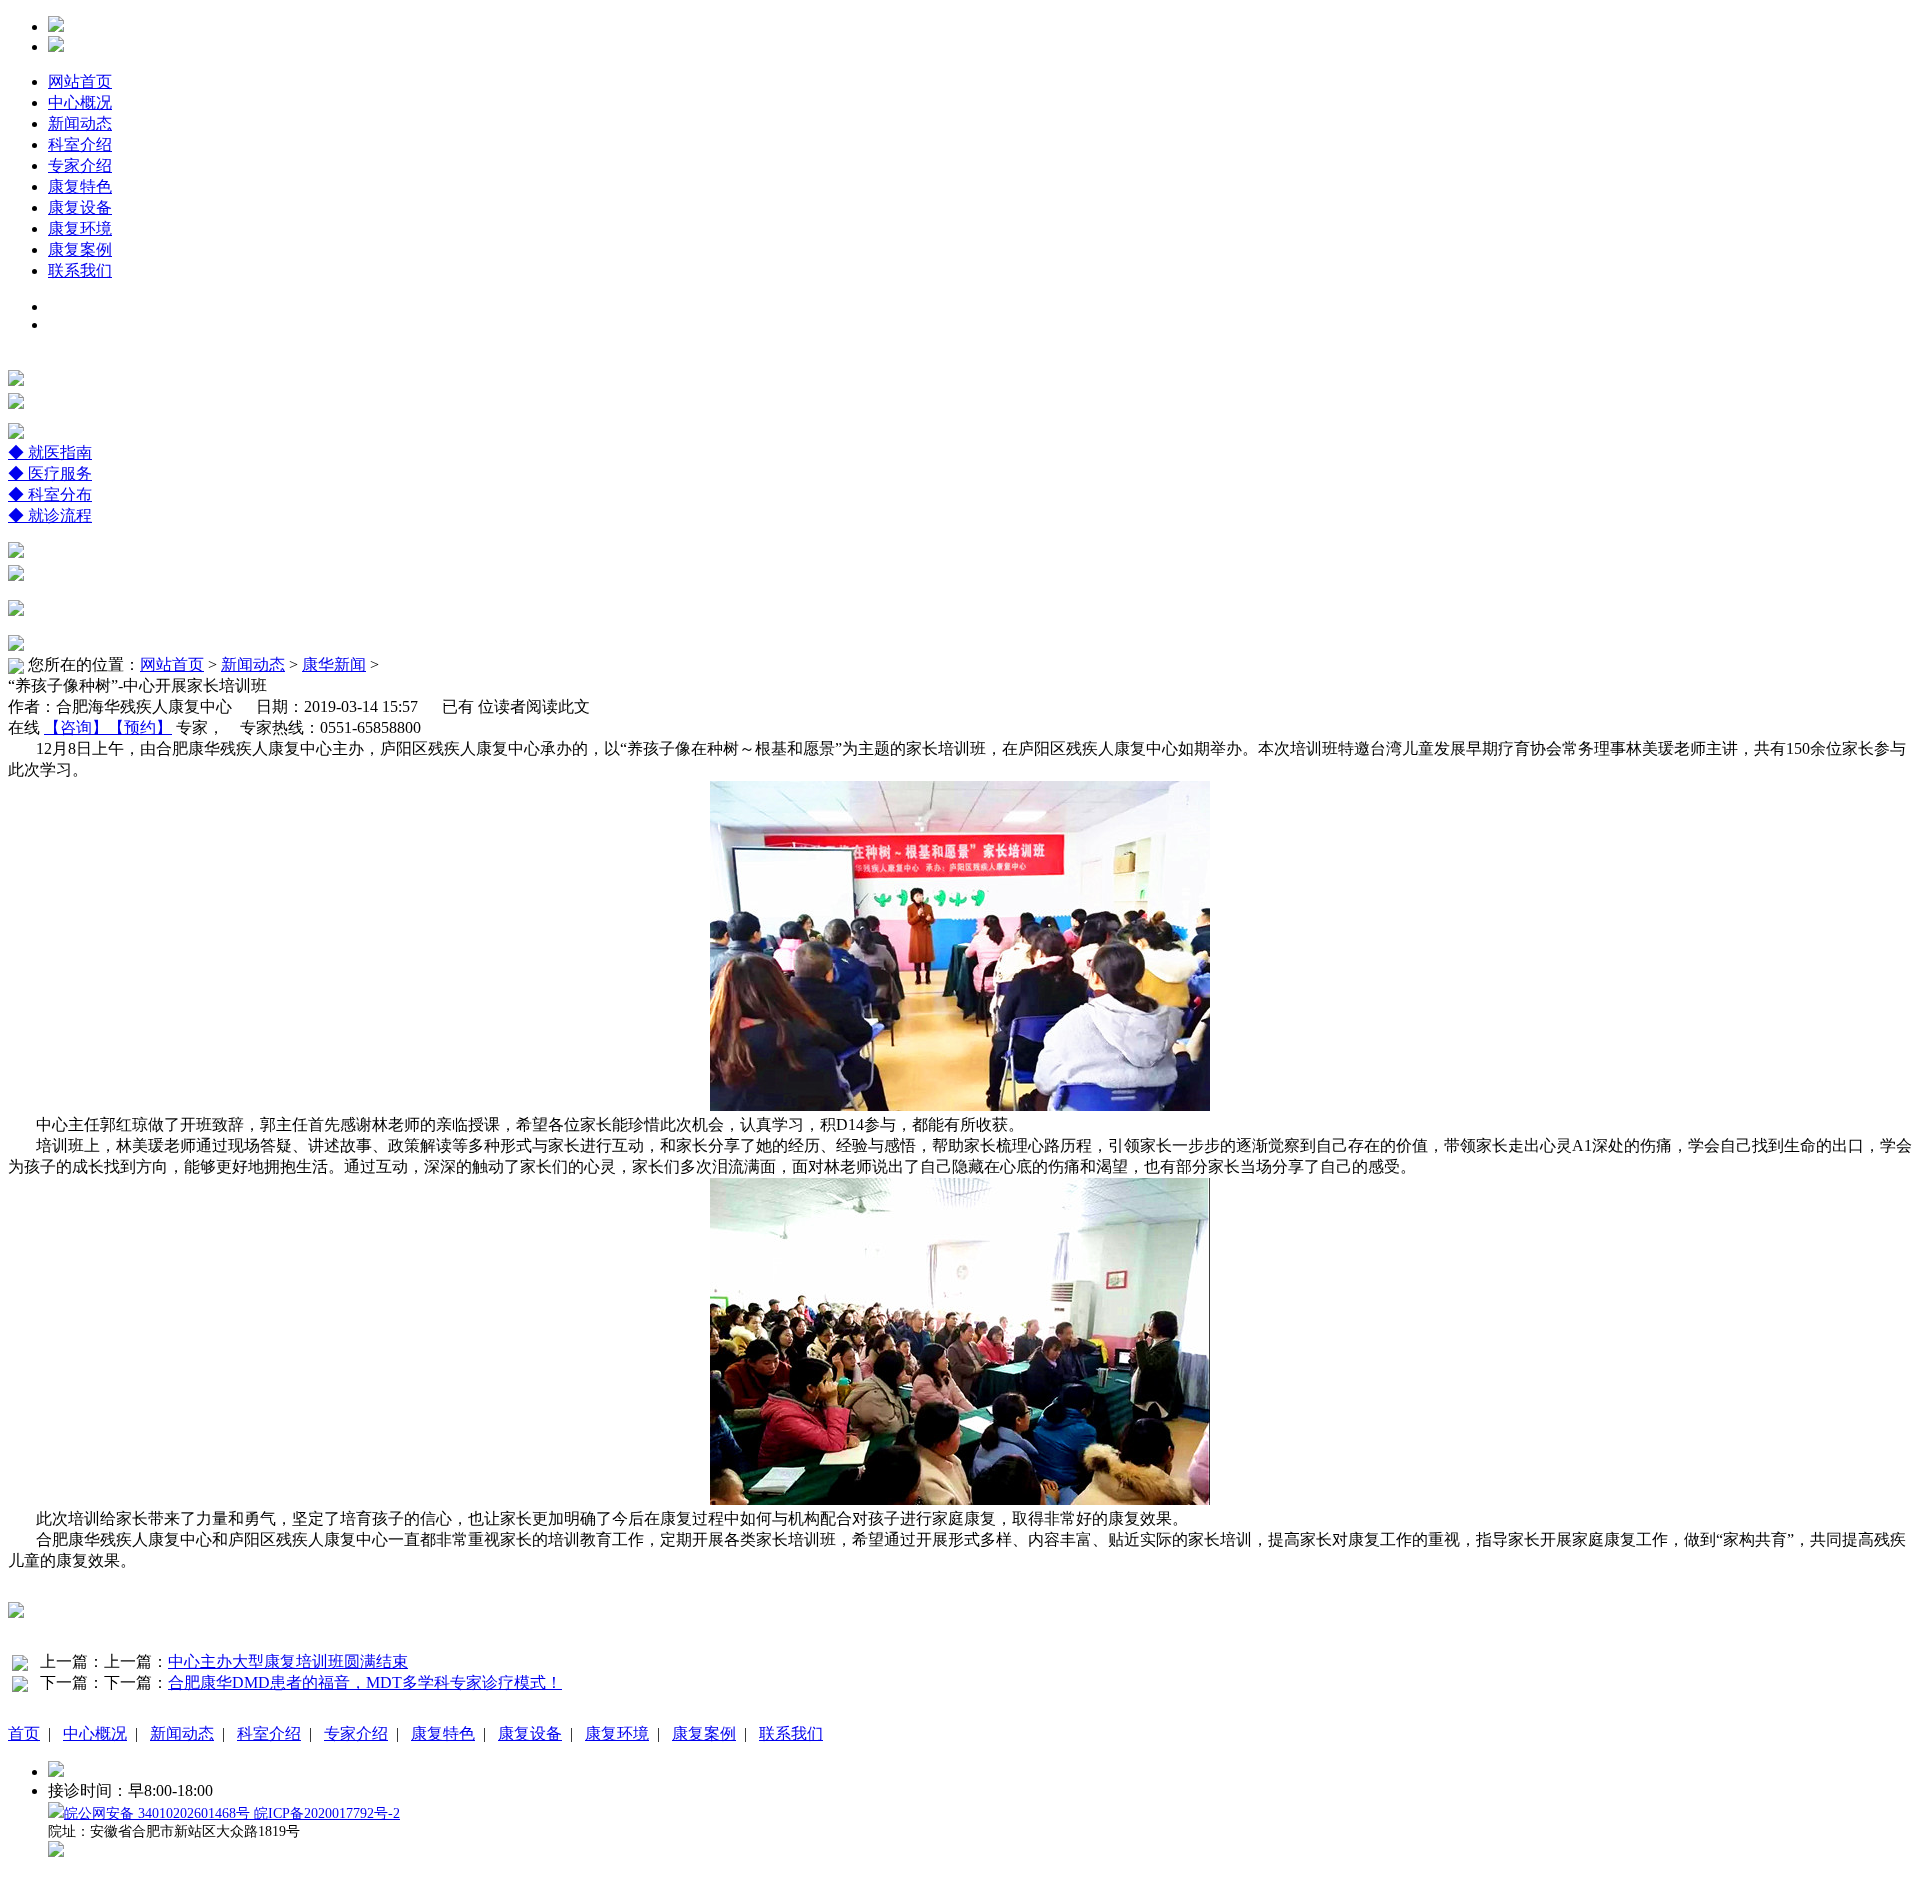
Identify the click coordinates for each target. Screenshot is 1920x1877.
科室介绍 (80, 144)
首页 (24, 1733)
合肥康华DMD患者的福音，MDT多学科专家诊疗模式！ (365, 1682)
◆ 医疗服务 (50, 473)
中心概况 (80, 102)
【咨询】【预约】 (108, 727)
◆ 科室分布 (50, 494)
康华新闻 (334, 664)
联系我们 (80, 270)
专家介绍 (80, 165)
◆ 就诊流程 (50, 515)
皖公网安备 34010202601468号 (159, 1813)
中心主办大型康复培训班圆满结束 (288, 1661)
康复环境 (80, 228)
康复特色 (80, 186)
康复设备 (80, 207)
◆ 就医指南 (50, 452)
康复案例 (80, 249)
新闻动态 (80, 123)
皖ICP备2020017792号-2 (327, 1813)
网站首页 (80, 81)
